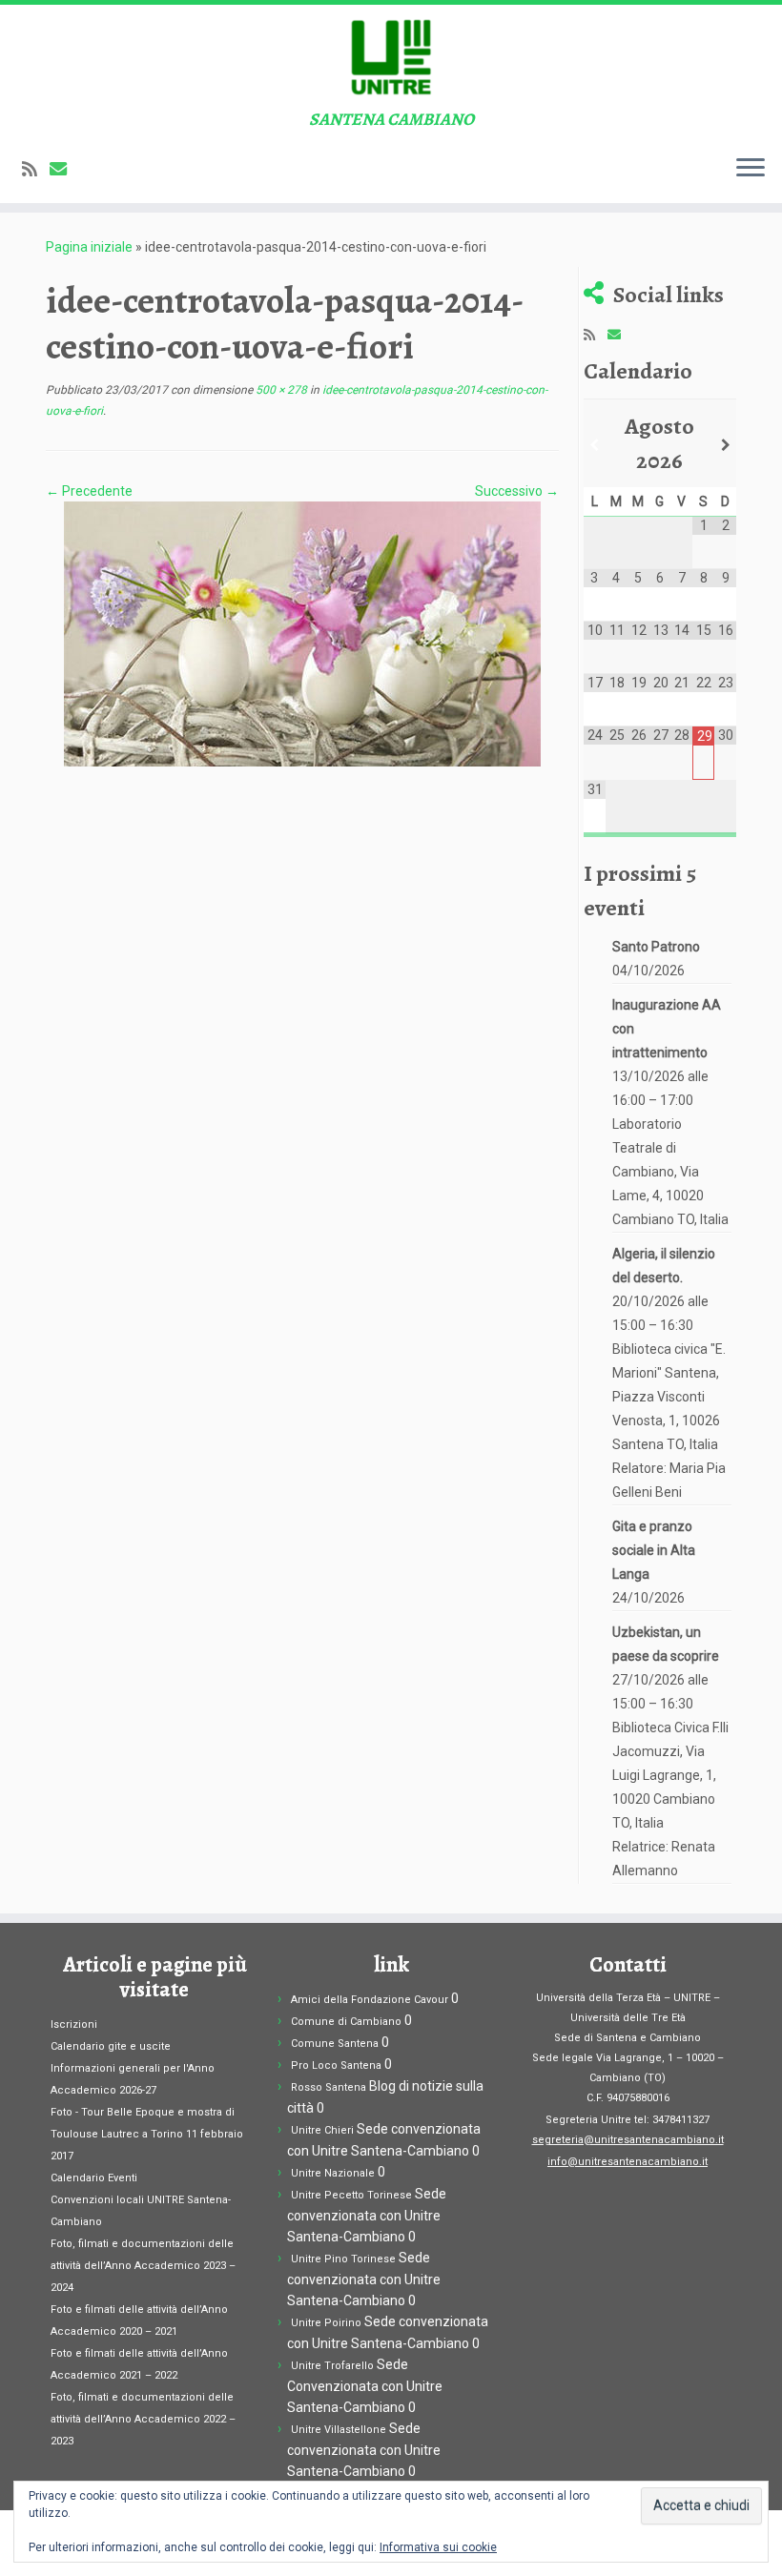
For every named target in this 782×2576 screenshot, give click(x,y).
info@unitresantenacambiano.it (628, 2162)
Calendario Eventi (94, 2178)
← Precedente (89, 491)
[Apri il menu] (751, 169)
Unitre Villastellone (339, 2430)
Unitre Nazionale (333, 2173)
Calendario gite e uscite (111, 2046)
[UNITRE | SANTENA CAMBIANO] (391, 57)
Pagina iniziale (89, 247)
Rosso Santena (329, 2087)
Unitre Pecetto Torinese (351, 2195)
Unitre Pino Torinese (343, 2259)
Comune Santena (335, 2044)
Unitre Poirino (326, 2323)
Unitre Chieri (322, 2130)
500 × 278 (280, 390)
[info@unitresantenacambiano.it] (64, 169)
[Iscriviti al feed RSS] (36, 169)
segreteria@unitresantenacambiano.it (628, 2140)
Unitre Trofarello (332, 2366)
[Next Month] (725, 445)
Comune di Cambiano (346, 2022)
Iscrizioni (74, 2024)
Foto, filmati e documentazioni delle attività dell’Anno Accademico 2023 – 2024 (143, 2266)
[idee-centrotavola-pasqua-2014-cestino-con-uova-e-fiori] (302, 633)
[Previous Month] (595, 445)
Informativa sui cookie (438, 2547)
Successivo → (517, 491)
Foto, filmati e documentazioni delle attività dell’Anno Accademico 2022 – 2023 (143, 2419)
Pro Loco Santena (336, 2065)
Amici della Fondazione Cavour (370, 2000)
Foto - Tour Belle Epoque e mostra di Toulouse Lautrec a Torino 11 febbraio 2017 (147, 2134)
